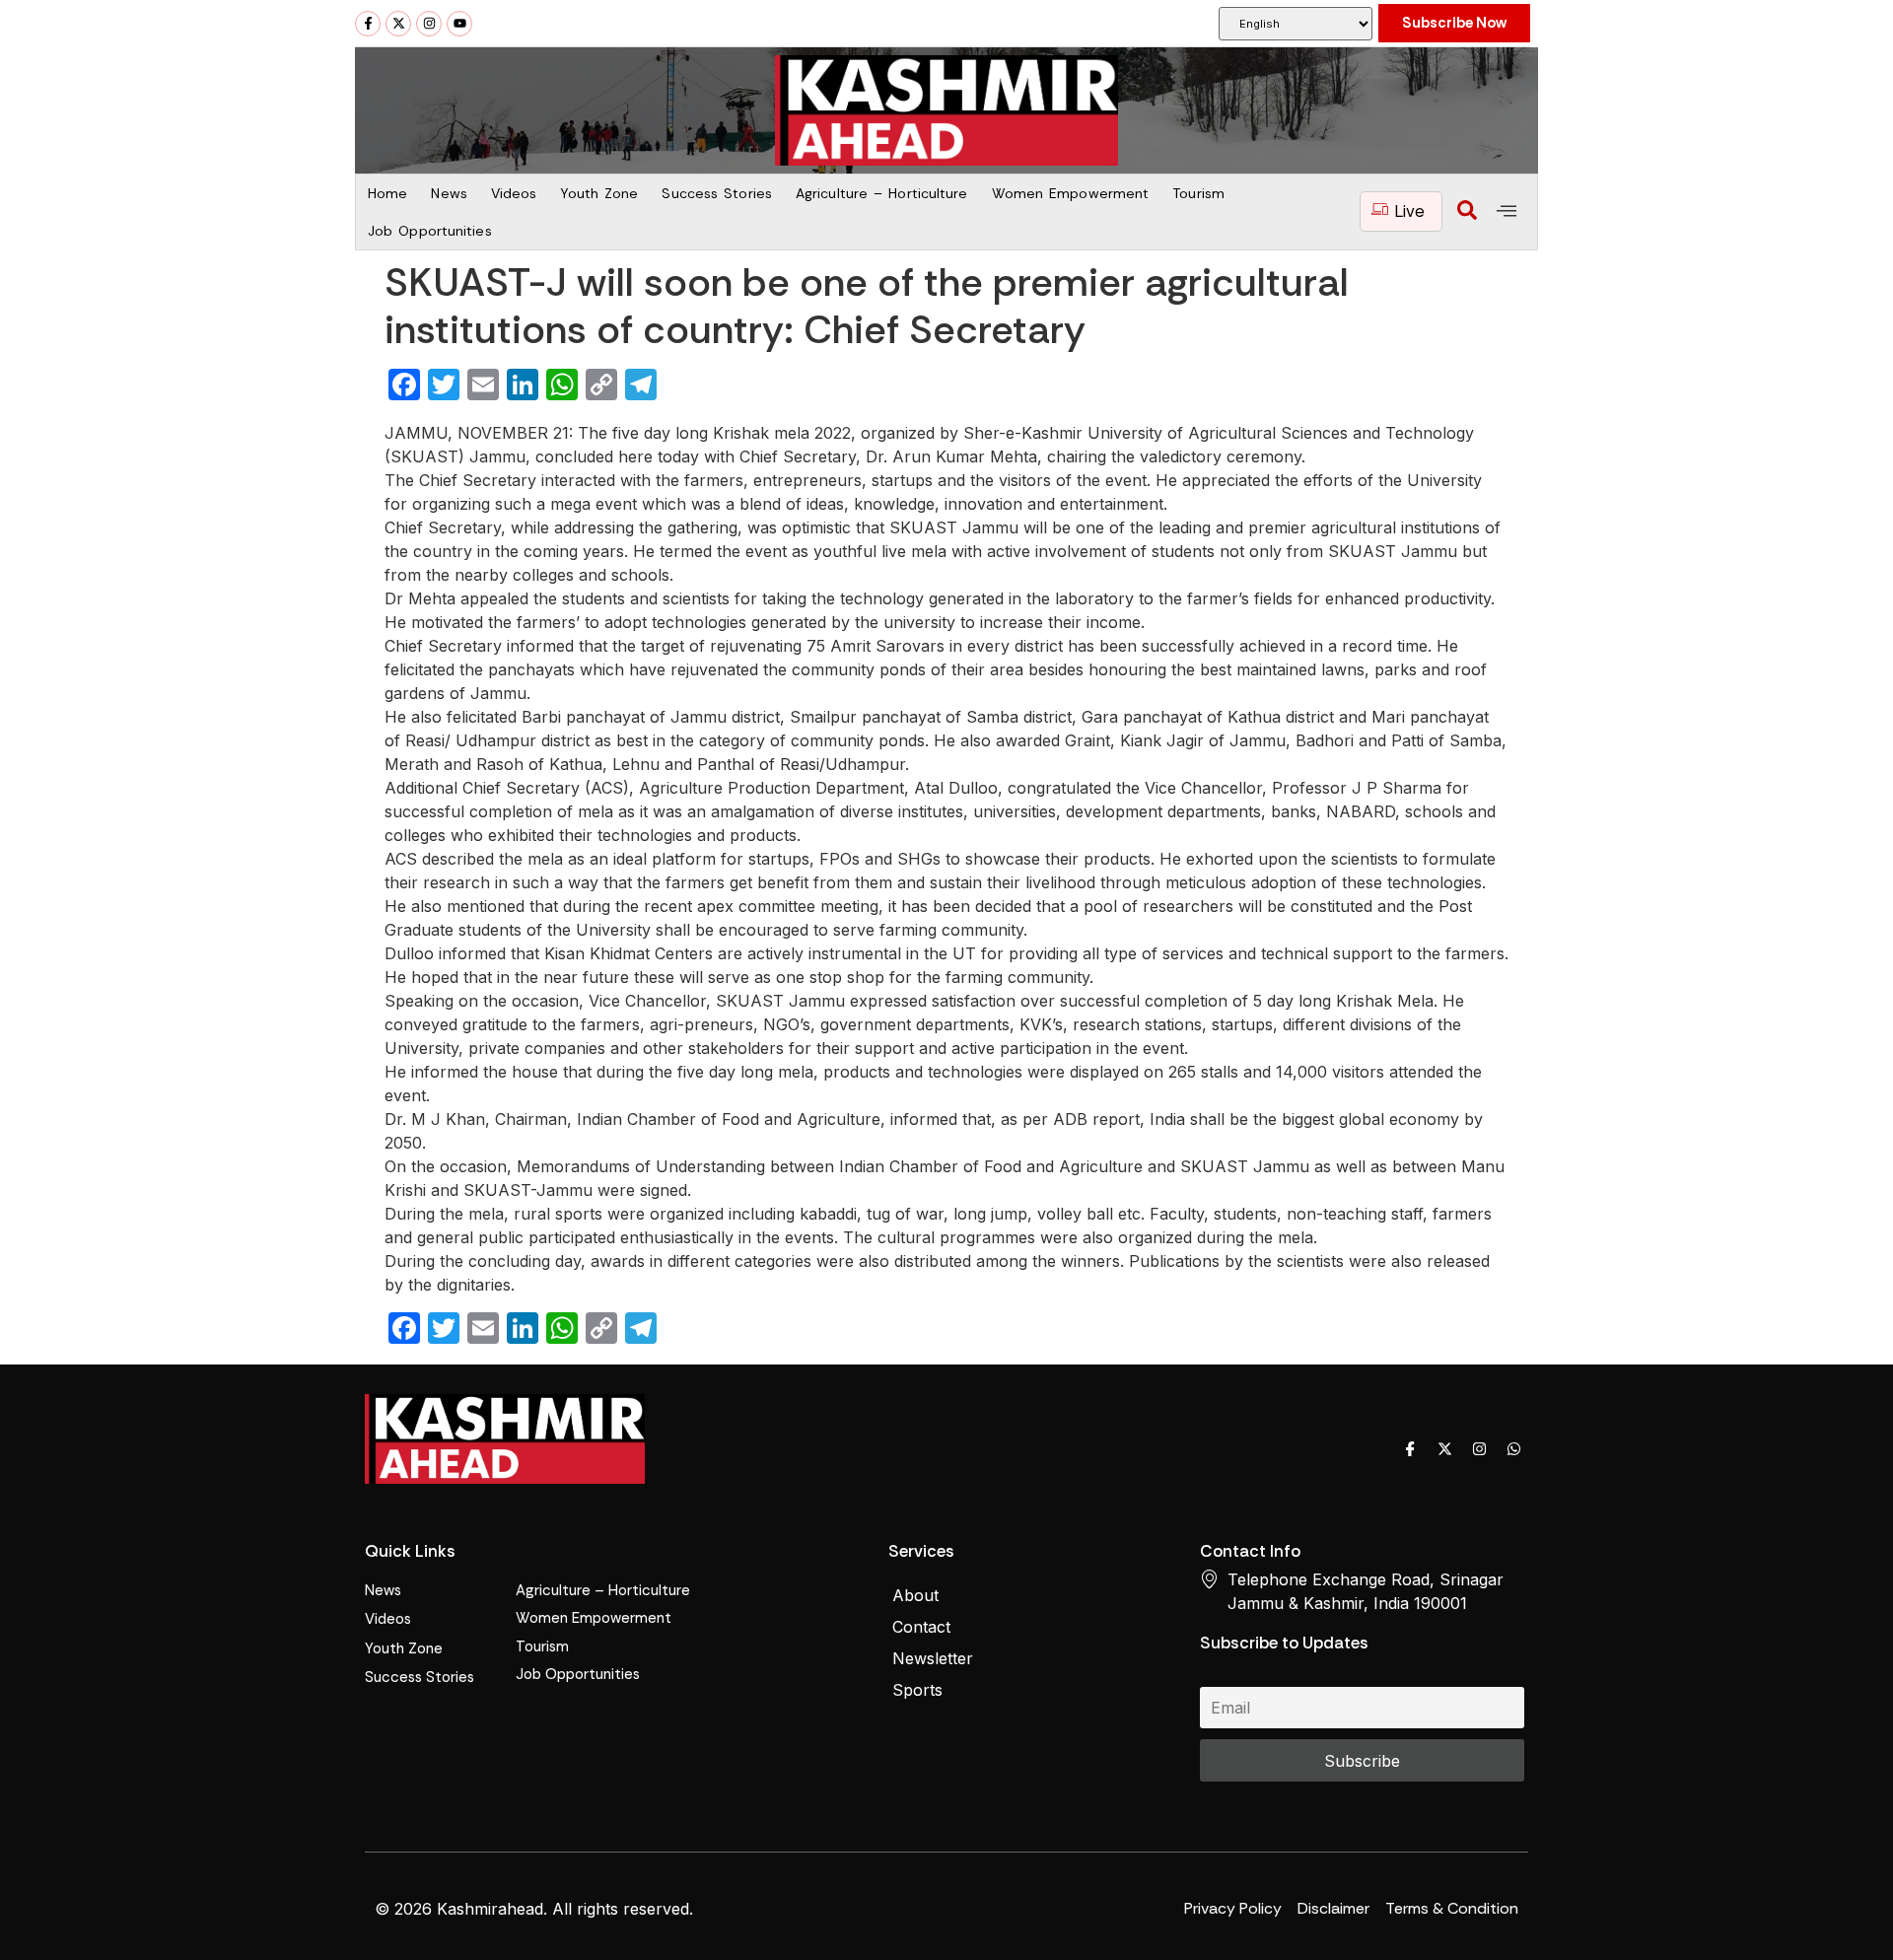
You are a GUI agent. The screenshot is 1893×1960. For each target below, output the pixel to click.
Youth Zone (599, 193)
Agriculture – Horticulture (882, 193)
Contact (921, 1627)
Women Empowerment (1071, 193)
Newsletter (933, 1658)
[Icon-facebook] (1410, 1448)
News (449, 193)
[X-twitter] (398, 24)
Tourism (1198, 193)
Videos (514, 193)
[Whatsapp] (1513, 1448)
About (915, 1595)
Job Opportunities (430, 231)
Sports (917, 1690)
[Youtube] (459, 24)
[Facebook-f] (368, 24)
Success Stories (717, 193)
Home (387, 193)
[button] (1467, 212)
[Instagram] (429, 24)
